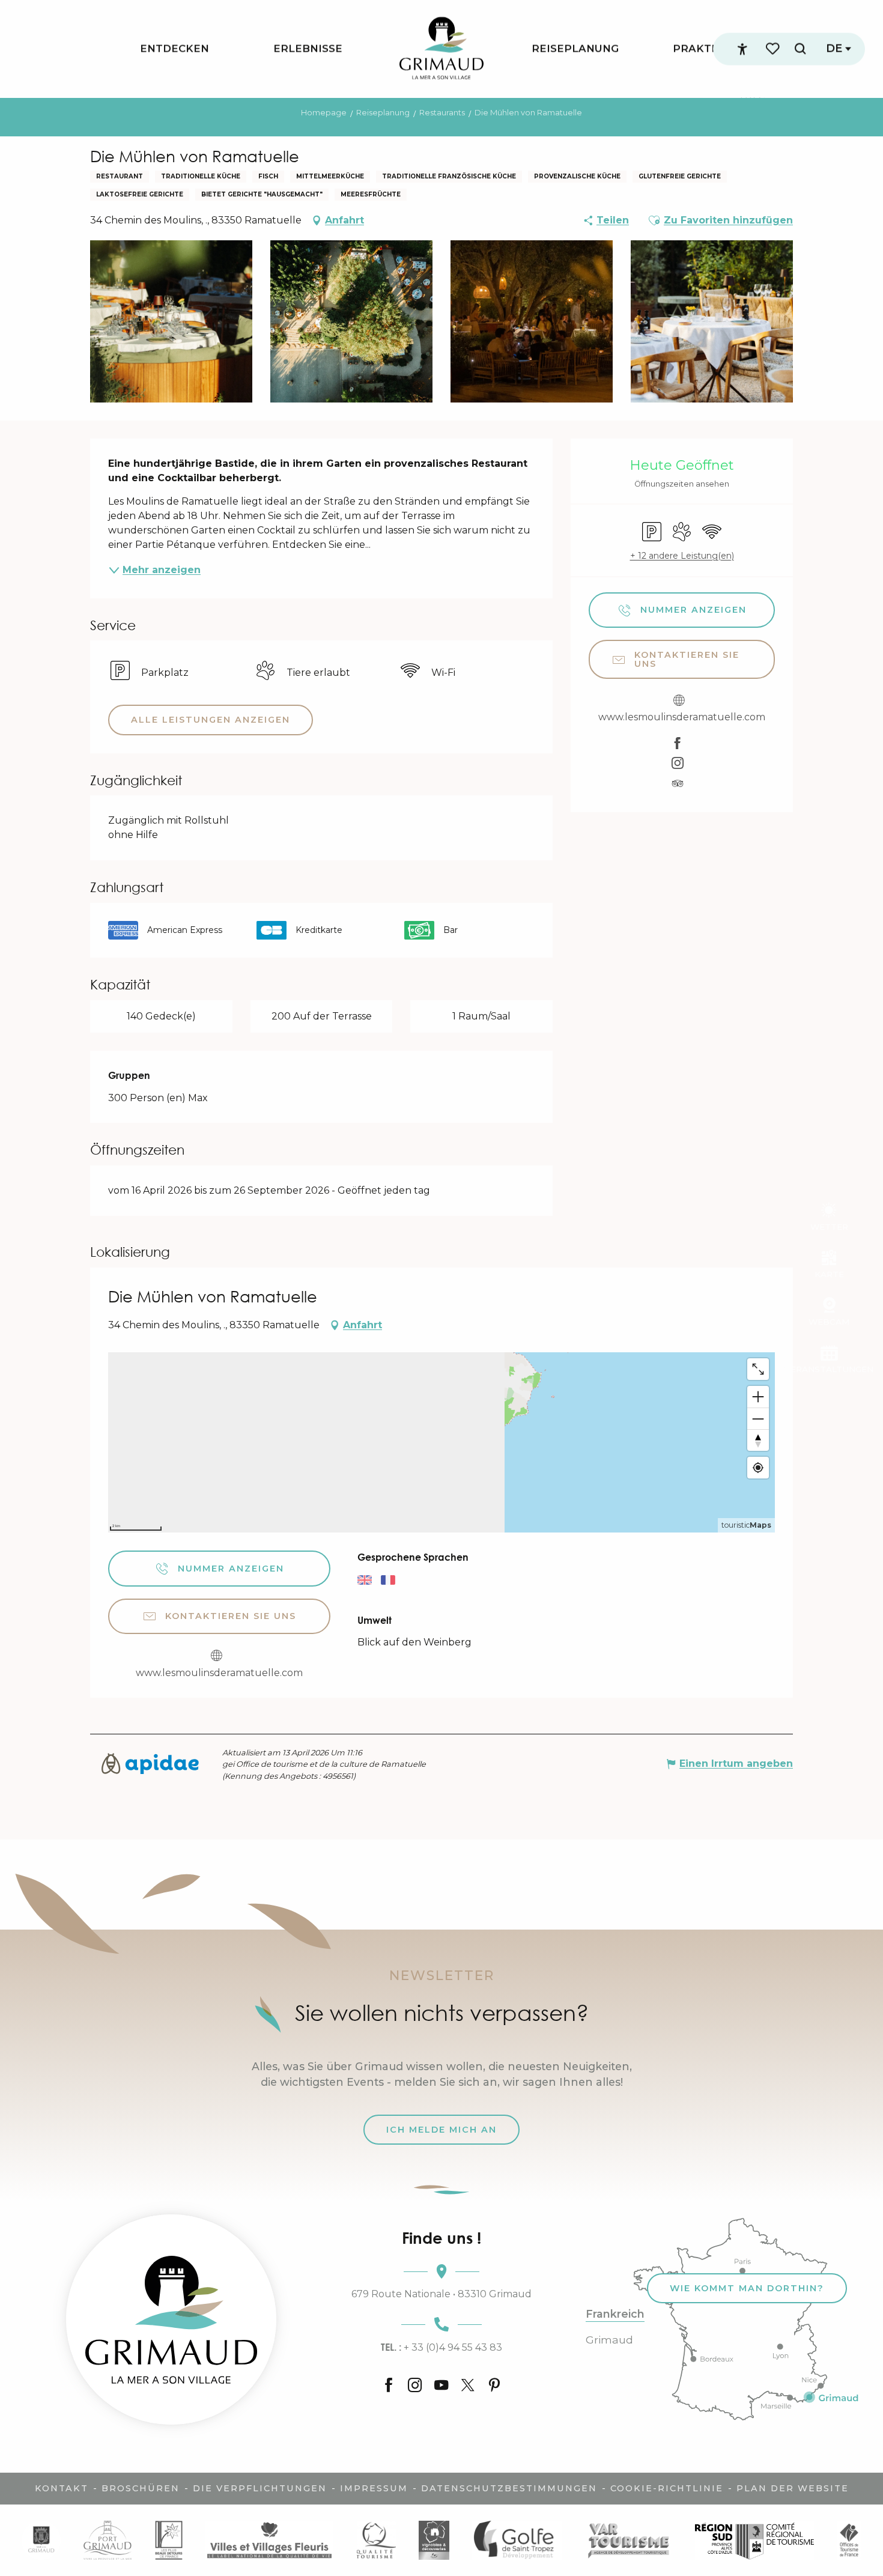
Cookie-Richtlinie (667, 2488)
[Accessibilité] (742, 49)
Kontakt (62, 2488)
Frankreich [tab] (615, 2314)
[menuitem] (174, 49)
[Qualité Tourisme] (376, 2540)
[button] (800, 49)
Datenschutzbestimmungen (509, 2488)
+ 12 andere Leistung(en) (682, 556)
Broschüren (141, 2488)
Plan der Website (793, 2488)
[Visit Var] (629, 2540)
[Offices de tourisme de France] (849, 2540)
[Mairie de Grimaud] (41, 2540)
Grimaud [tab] (609, 2340)
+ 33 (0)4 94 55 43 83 (441, 2347)
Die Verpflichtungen (260, 2488)
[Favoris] (774, 49)
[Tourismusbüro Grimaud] (171, 2319)
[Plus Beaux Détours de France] (169, 2540)
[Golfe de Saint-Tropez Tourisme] (517, 2540)
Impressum (374, 2488)
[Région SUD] (754, 2540)
